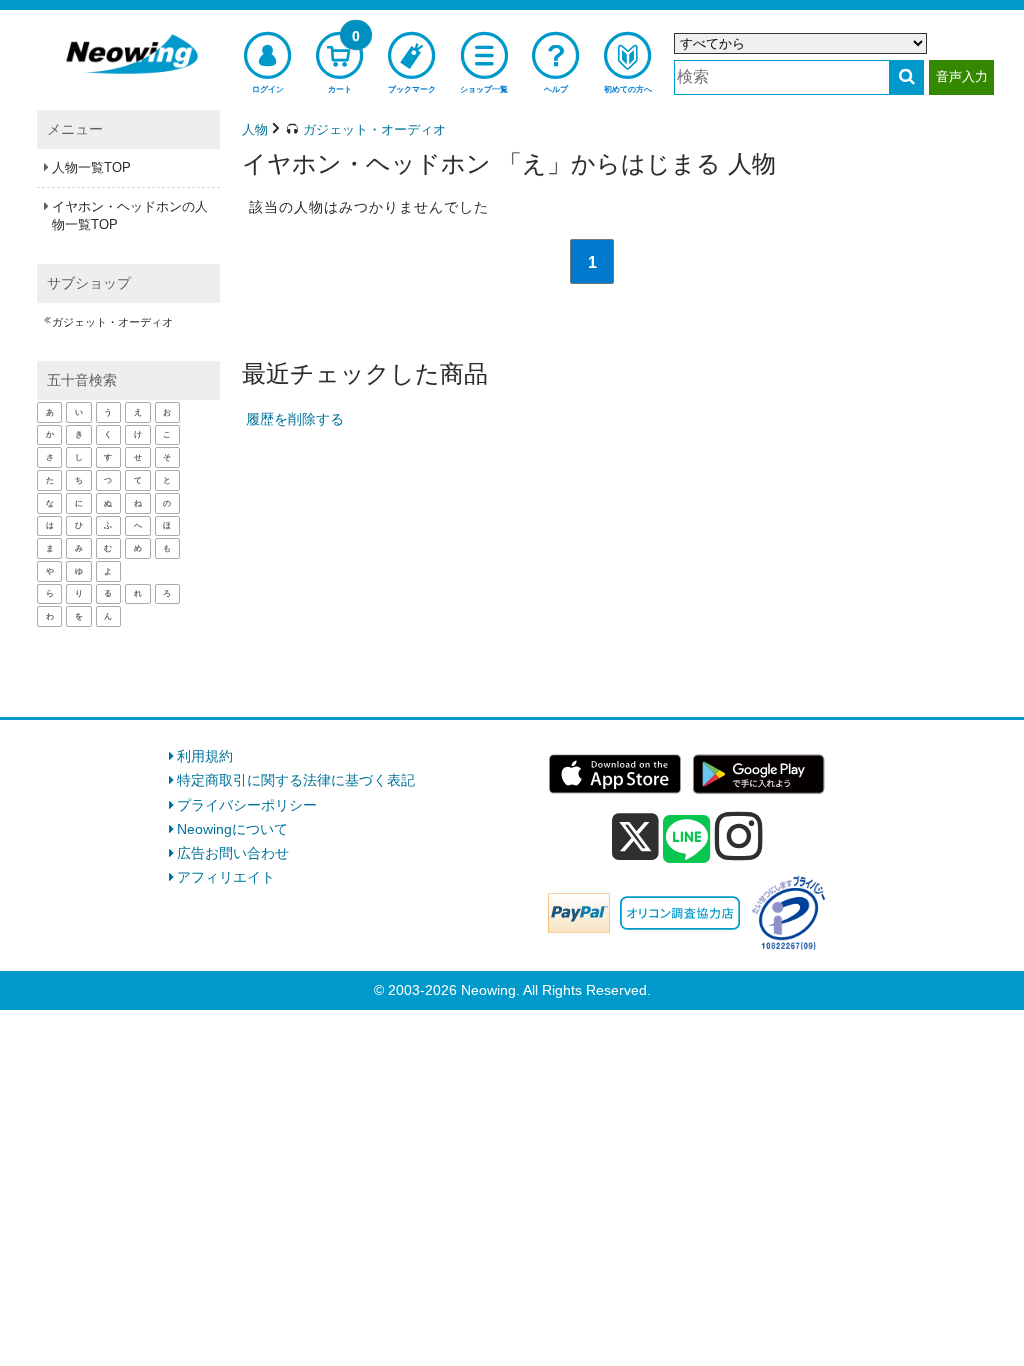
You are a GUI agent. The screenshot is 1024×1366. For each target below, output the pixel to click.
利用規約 (205, 756)
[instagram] (739, 836)
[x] (635, 837)
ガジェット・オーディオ (112, 322)
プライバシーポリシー (247, 805)
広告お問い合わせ (233, 853)
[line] (687, 840)
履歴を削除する (295, 419)
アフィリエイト (226, 877)
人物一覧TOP (91, 167)
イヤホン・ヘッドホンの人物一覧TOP (130, 215)
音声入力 (962, 76)
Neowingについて (232, 829)
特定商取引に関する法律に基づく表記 (296, 780)
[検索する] (906, 77)
